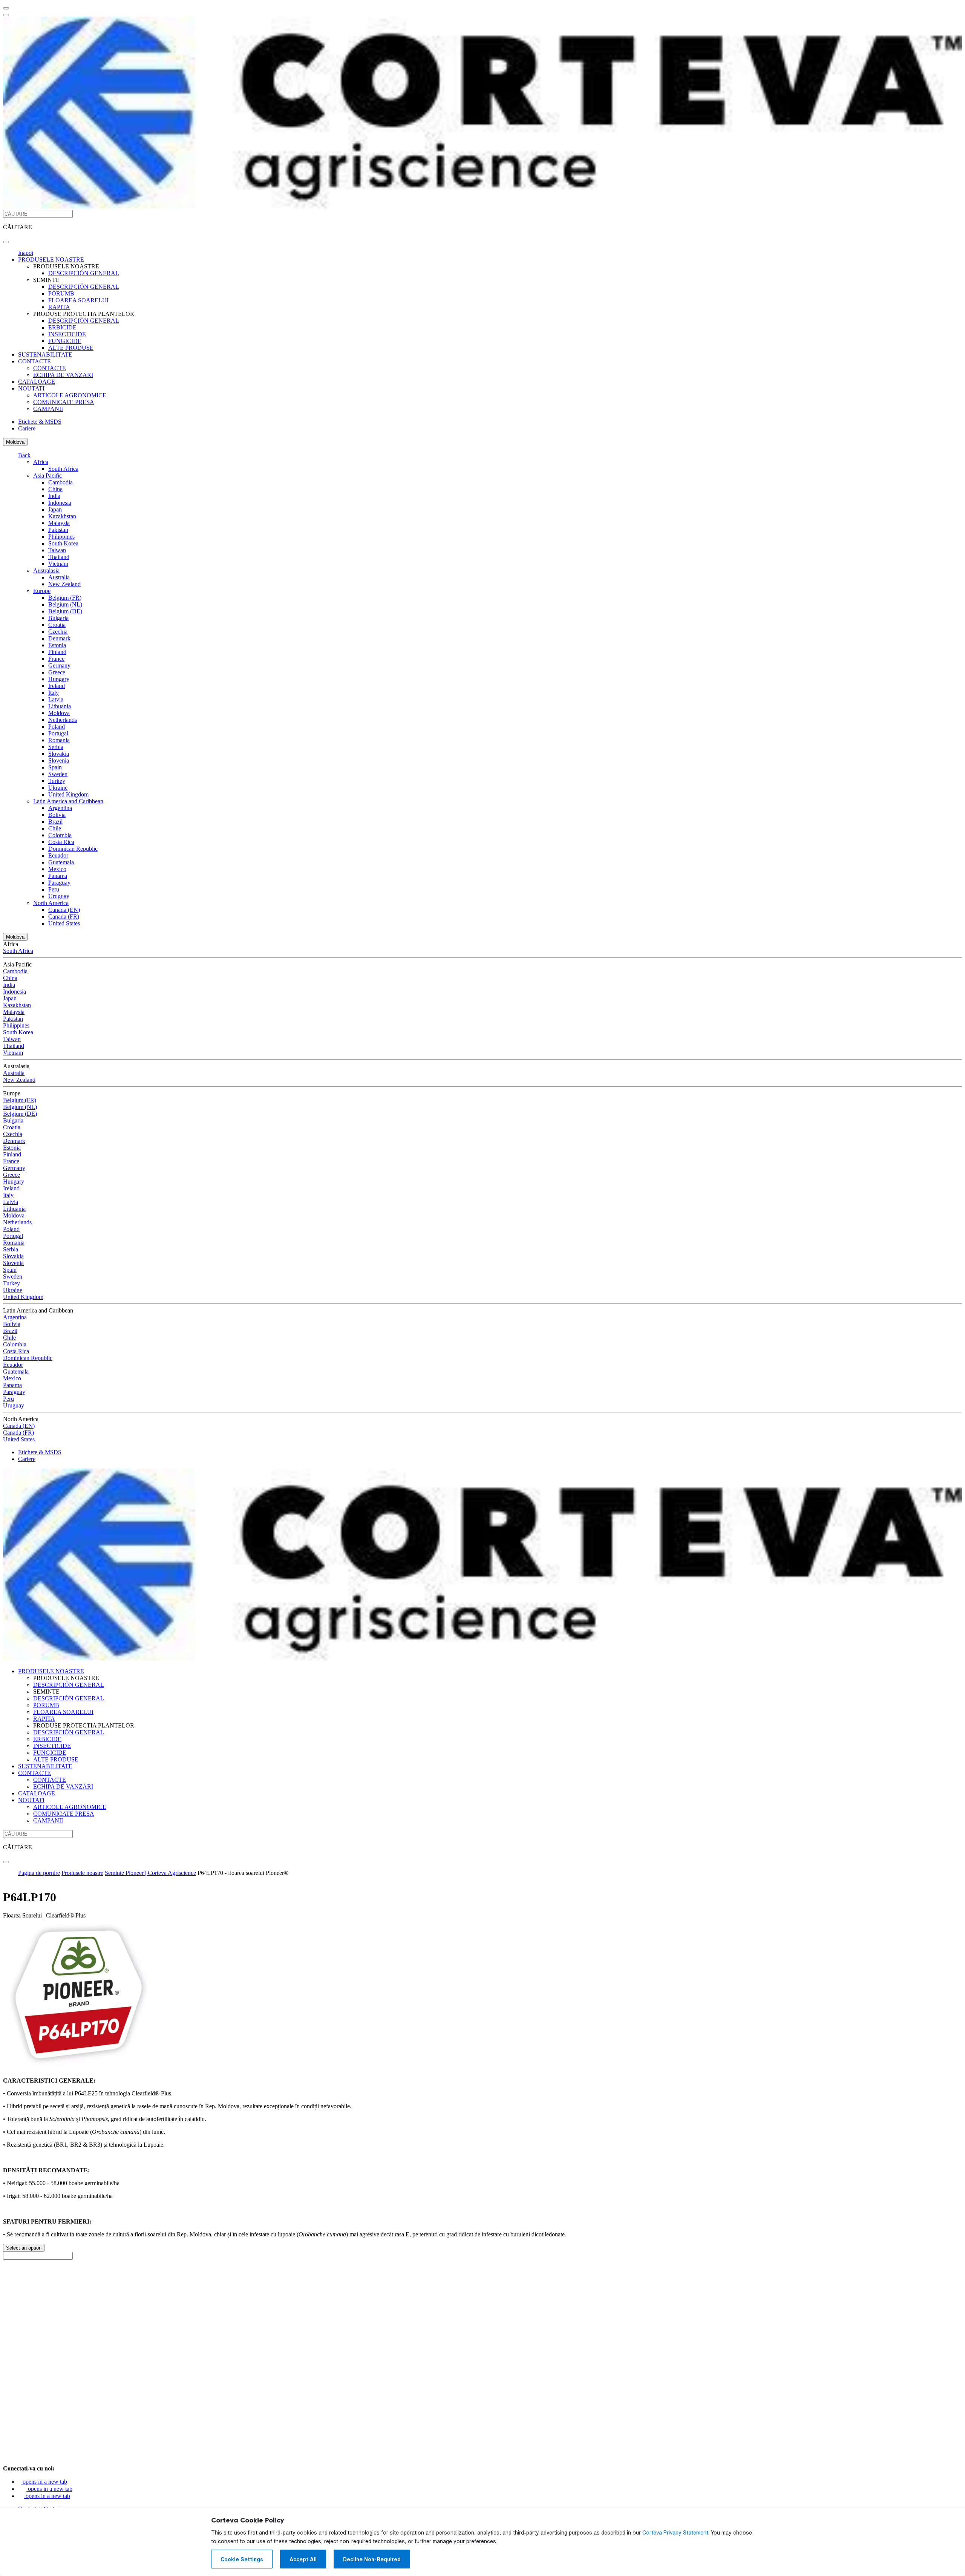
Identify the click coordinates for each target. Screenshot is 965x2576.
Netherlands (63, 720)
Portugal (58, 733)
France (56, 659)
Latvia (56, 699)
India (54, 496)
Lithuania (60, 706)
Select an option (24, 2248)
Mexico (57, 869)
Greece (57, 672)
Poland (57, 727)
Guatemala (61, 862)
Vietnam (58, 564)
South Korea (63, 543)
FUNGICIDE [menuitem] (65, 341)
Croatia (57, 625)
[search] (6, 242)
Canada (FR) (64, 917)
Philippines (61, 537)
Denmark (59, 638)
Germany (59, 665)
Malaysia (59, 523)
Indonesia (60, 503)
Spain (55, 767)
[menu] (6, 8)
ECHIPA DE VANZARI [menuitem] (63, 375)
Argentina (60, 808)
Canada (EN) (64, 910)
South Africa (63, 469)
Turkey (57, 781)
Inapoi (26, 253)
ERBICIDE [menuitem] (62, 327)
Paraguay (59, 883)
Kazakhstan (62, 516)
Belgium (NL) (65, 604)
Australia (59, 577)
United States (64, 923)
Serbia (56, 747)
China (55, 489)
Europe (42, 591)
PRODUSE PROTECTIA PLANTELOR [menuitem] (84, 314)
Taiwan (57, 550)
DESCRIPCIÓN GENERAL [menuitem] (84, 273)
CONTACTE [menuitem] (34, 361)
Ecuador (58, 855)
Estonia (57, 645)
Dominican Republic (73, 849)
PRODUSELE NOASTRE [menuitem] (51, 260)
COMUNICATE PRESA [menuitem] (64, 402)
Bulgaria (58, 618)
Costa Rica (61, 842)
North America (51, 903)
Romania (59, 740)
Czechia (58, 632)
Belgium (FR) (65, 598)
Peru (54, 889)
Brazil (55, 822)
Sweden (58, 774)
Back (24, 455)
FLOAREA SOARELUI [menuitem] (78, 300)
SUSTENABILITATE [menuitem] (45, 355)
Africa (41, 462)
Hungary (59, 679)
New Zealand (64, 584)
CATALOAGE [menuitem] (37, 382)
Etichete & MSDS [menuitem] (40, 422)
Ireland (57, 686)
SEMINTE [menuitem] (46, 280)
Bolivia (57, 815)
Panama (58, 876)
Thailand (59, 557)
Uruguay (59, 896)
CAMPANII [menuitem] (48, 409)
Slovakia (59, 754)
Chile (55, 828)
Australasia (46, 570)
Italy (54, 693)
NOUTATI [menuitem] (31, 388)
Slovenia (59, 760)
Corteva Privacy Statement (675, 2533)
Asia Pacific (47, 476)
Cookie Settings (242, 2559)
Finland (57, 652)
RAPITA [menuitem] (59, 307)
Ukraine (58, 788)
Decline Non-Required (372, 2559)
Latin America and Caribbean (68, 801)
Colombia (60, 835)
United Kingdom (68, 794)
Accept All (303, 2559)
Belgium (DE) (65, 611)
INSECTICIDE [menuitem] (67, 334)
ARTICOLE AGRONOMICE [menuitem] (70, 395)
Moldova (15, 442)
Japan (55, 509)
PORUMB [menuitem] (61, 293)
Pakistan (58, 530)
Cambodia (61, 482)
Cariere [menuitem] (27, 428)
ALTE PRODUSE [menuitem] (71, 348)
